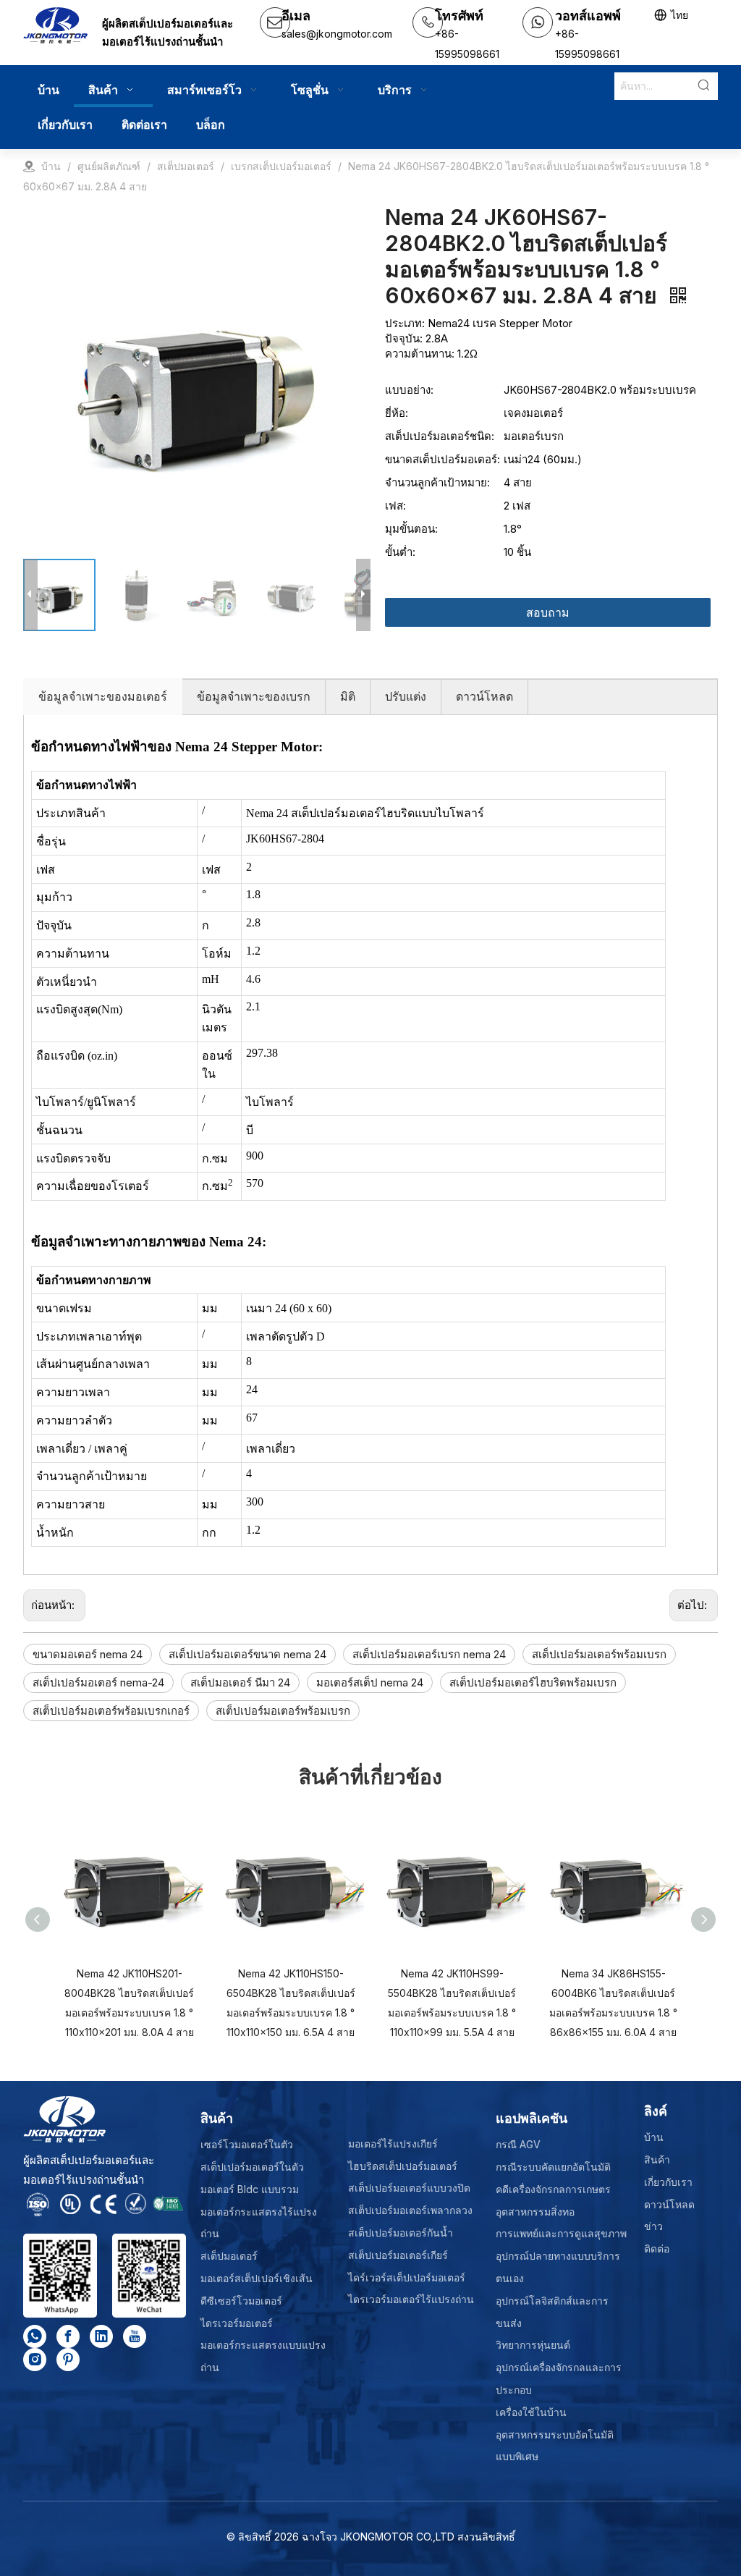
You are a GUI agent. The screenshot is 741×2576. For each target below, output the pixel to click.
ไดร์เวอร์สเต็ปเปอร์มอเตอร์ (407, 2277)
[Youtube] (135, 2336)
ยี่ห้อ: (397, 413)
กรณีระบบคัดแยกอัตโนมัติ (553, 2167)
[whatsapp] (35, 2336)
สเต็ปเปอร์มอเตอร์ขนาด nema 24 (247, 1654)
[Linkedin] (101, 2336)
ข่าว (653, 2226)
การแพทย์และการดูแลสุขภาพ (561, 2233)
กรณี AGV (518, 2144)
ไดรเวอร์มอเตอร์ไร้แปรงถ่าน (411, 2299)
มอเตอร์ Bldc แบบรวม (250, 2189)
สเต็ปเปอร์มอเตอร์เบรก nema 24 (429, 1654)
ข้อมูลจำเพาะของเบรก (254, 696)
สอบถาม (548, 612)
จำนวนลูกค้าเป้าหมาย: (437, 482)
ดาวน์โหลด (484, 696)
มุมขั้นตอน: (411, 529)
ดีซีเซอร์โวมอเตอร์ (241, 2301)
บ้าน (654, 2137)
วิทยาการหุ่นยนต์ (533, 2345)
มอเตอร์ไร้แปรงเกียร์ (393, 2144)
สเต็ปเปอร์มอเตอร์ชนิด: (440, 436)
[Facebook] (68, 2336)
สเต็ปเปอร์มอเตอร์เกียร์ (398, 2255)
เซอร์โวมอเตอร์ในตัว (247, 2144)
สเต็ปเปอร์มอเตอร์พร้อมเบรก (599, 1654)
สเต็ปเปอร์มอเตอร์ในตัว (252, 2167)
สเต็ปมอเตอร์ (229, 2256)
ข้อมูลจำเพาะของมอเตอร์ (103, 696)
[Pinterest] (68, 2360)
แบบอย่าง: (409, 390)
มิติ (348, 696)
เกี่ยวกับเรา (668, 2182)
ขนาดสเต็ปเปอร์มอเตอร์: (443, 459)
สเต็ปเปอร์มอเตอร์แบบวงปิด (409, 2188)
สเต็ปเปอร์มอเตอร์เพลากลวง (410, 2210)
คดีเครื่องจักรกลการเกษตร (553, 2189)
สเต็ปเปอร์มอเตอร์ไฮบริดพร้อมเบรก (533, 1682)
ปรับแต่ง (406, 696)
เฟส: (395, 506)
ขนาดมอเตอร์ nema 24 (88, 1654)
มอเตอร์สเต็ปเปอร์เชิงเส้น (257, 2278)
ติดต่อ (657, 2248)
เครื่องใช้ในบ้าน (531, 2412)
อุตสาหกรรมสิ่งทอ (535, 2212)
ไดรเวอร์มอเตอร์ (237, 2323)
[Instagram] (35, 2360)
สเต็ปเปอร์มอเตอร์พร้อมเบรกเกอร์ (111, 1711)
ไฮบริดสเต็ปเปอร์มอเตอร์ (403, 2166)
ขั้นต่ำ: (400, 552)
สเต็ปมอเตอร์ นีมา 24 (240, 1682)
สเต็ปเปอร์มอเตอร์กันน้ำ (401, 2233)
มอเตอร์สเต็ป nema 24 (370, 1682)
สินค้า (657, 2159)
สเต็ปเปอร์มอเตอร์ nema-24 (98, 1682)
